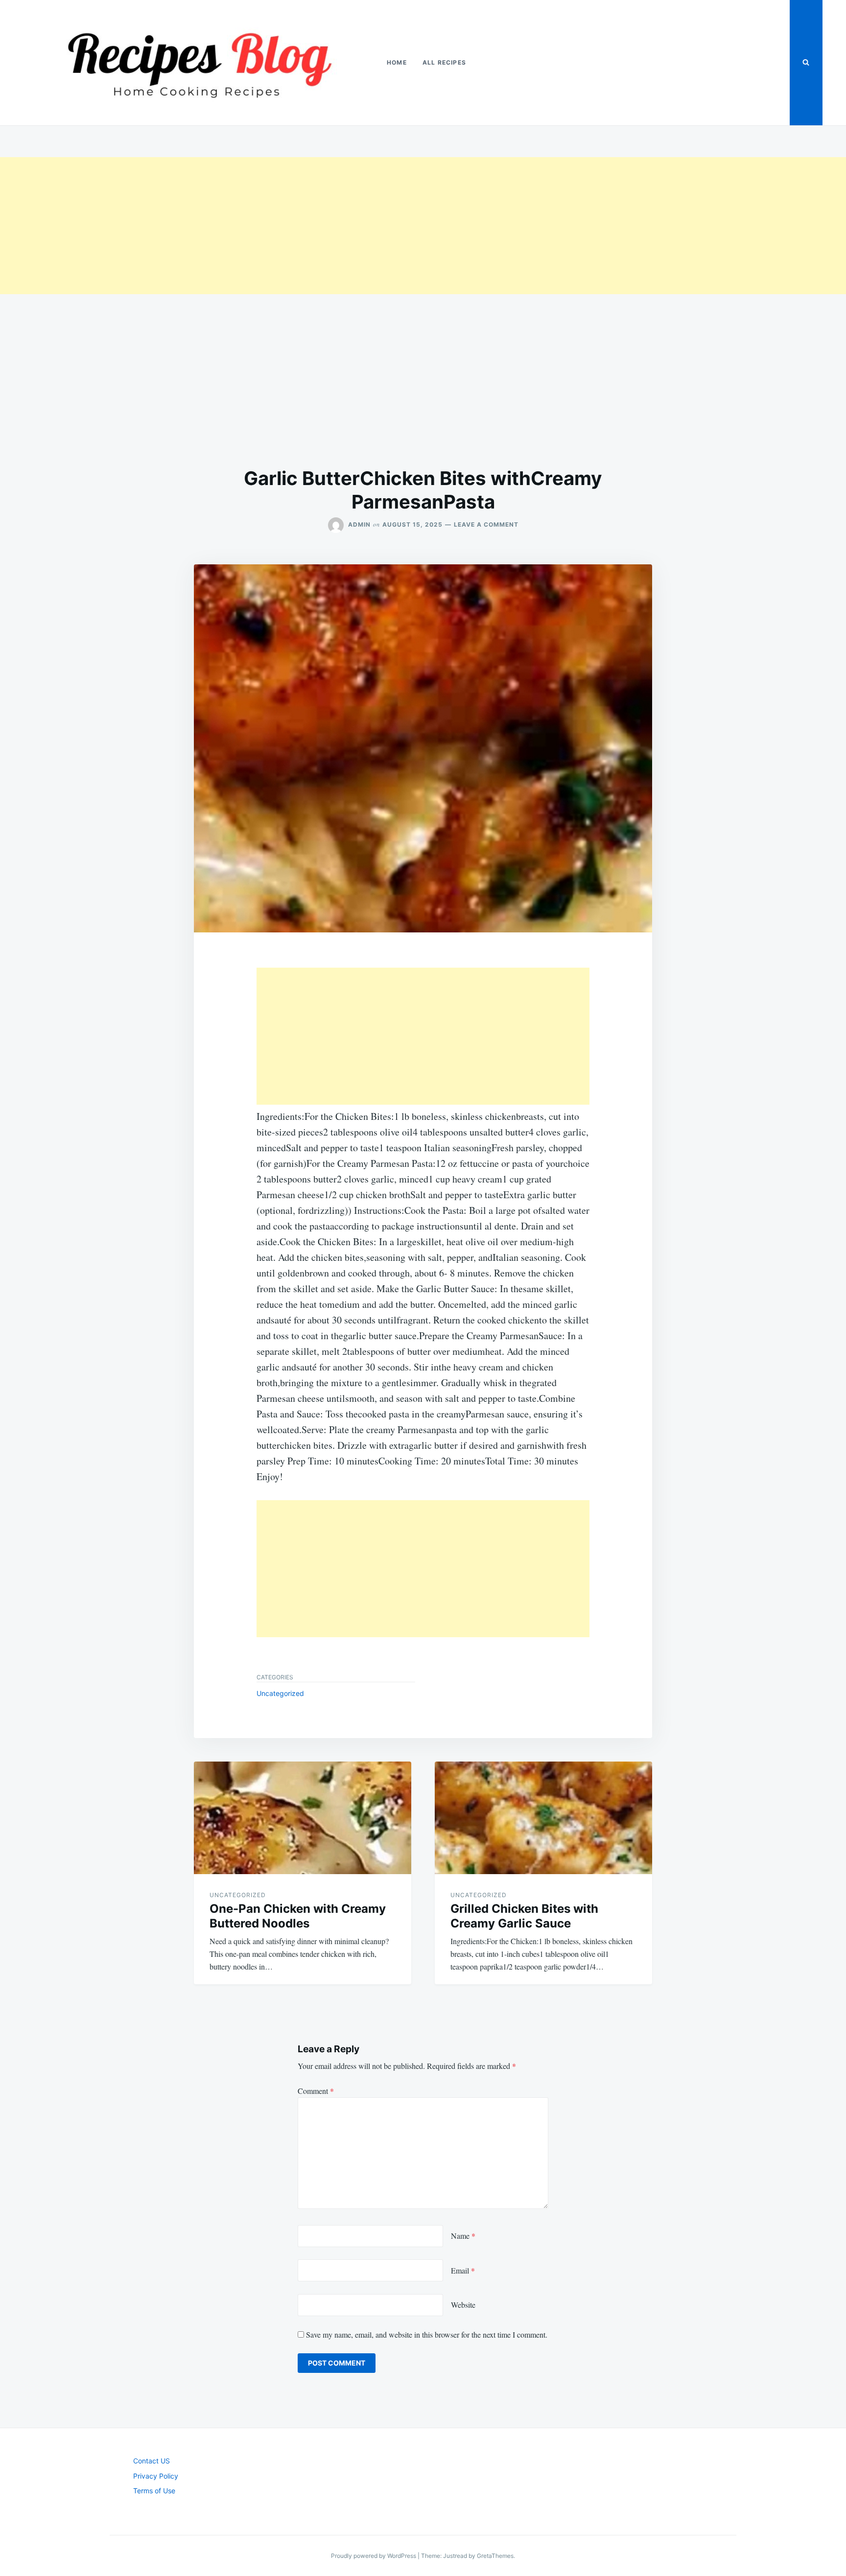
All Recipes (444, 62)
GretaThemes (495, 2556)
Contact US (152, 2461)
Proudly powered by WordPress (374, 2556)
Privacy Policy (156, 2476)
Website (463, 2305)
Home (397, 62)
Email (463, 2270)
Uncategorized (280, 1693)
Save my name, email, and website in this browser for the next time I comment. (427, 2334)
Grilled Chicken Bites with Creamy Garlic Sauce (524, 1916)
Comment (316, 2091)
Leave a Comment (486, 524)
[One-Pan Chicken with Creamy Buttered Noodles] (303, 1818)
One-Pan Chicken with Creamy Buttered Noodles (298, 1916)
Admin (359, 524)
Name (463, 2236)
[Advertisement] (294, 226)
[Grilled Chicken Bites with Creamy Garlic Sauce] (543, 1818)
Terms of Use (154, 2491)
